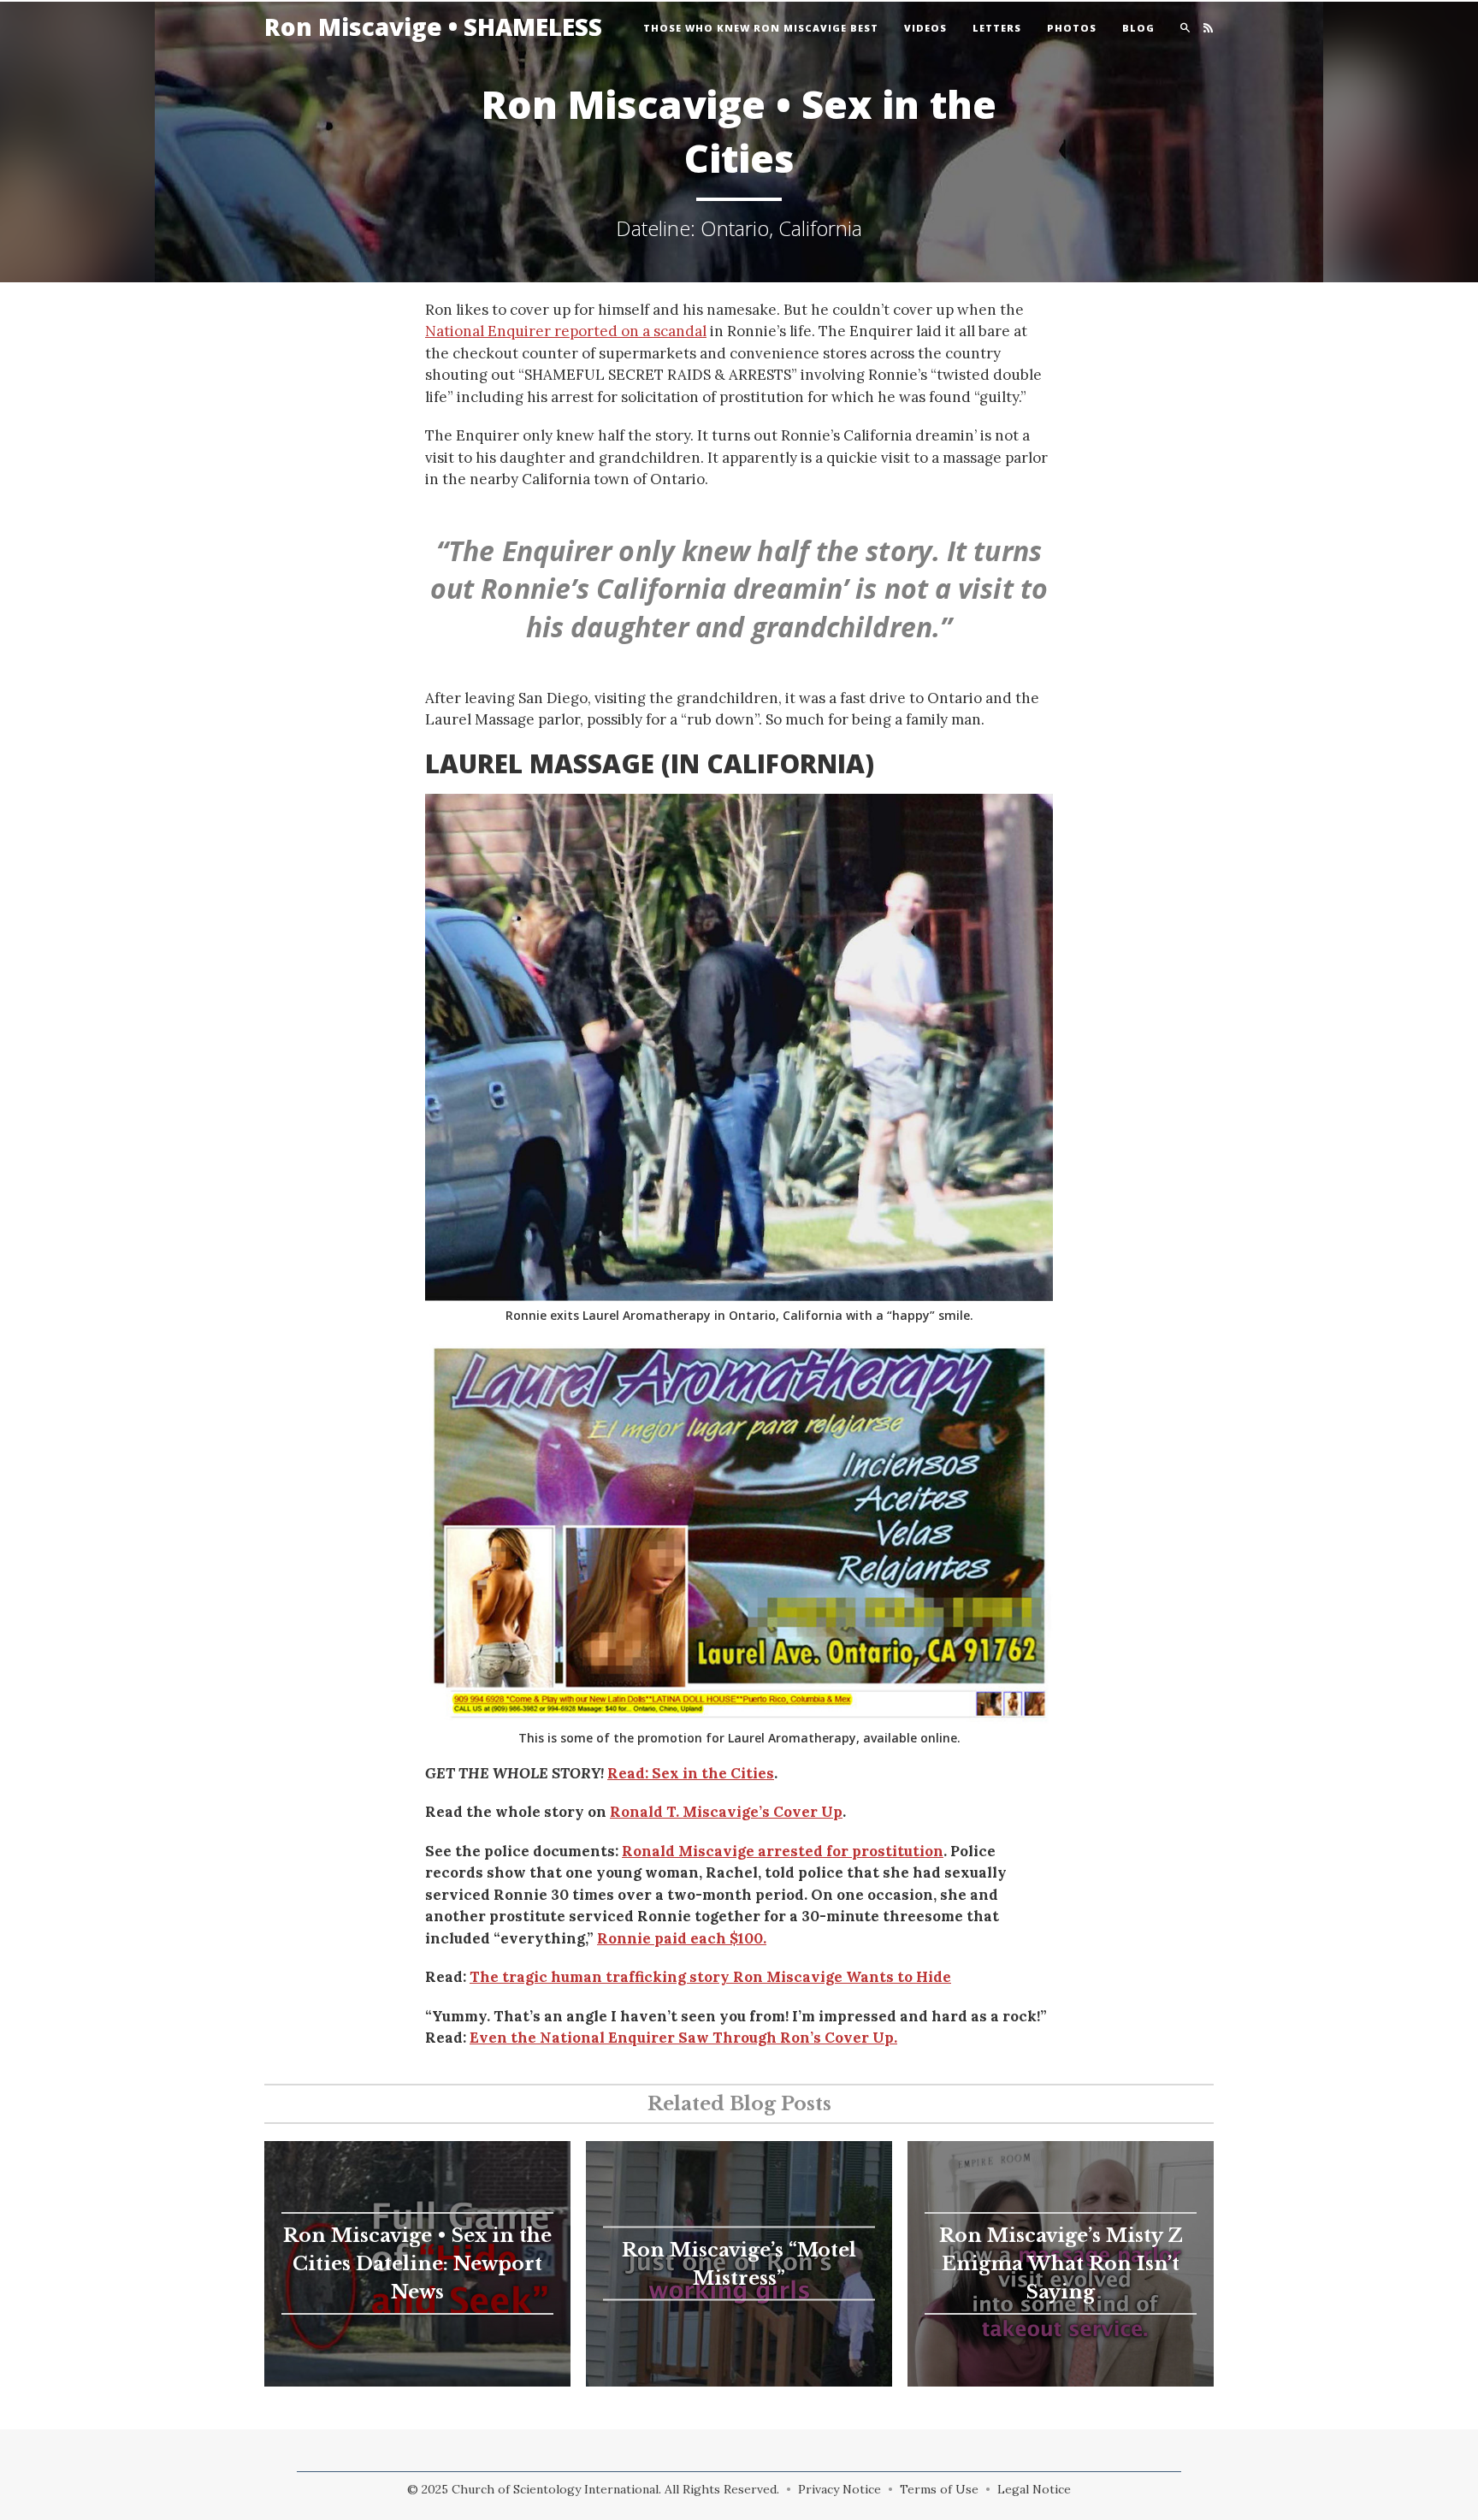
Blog (1138, 28)
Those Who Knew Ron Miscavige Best (761, 28)
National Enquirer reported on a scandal (566, 331)
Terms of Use (939, 2489)
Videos (925, 28)
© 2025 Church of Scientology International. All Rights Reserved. (593, 2489)
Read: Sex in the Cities (691, 1773)
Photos (1072, 28)
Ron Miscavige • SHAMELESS (433, 27)
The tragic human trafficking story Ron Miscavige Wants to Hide (710, 1977)
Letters (997, 28)
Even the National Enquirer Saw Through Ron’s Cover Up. (683, 2038)
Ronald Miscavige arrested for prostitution (783, 1851)
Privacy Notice (840, 2489)
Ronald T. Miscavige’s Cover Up (726, 1812)
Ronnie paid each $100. (682, 1938)
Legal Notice (1034, 2489)
